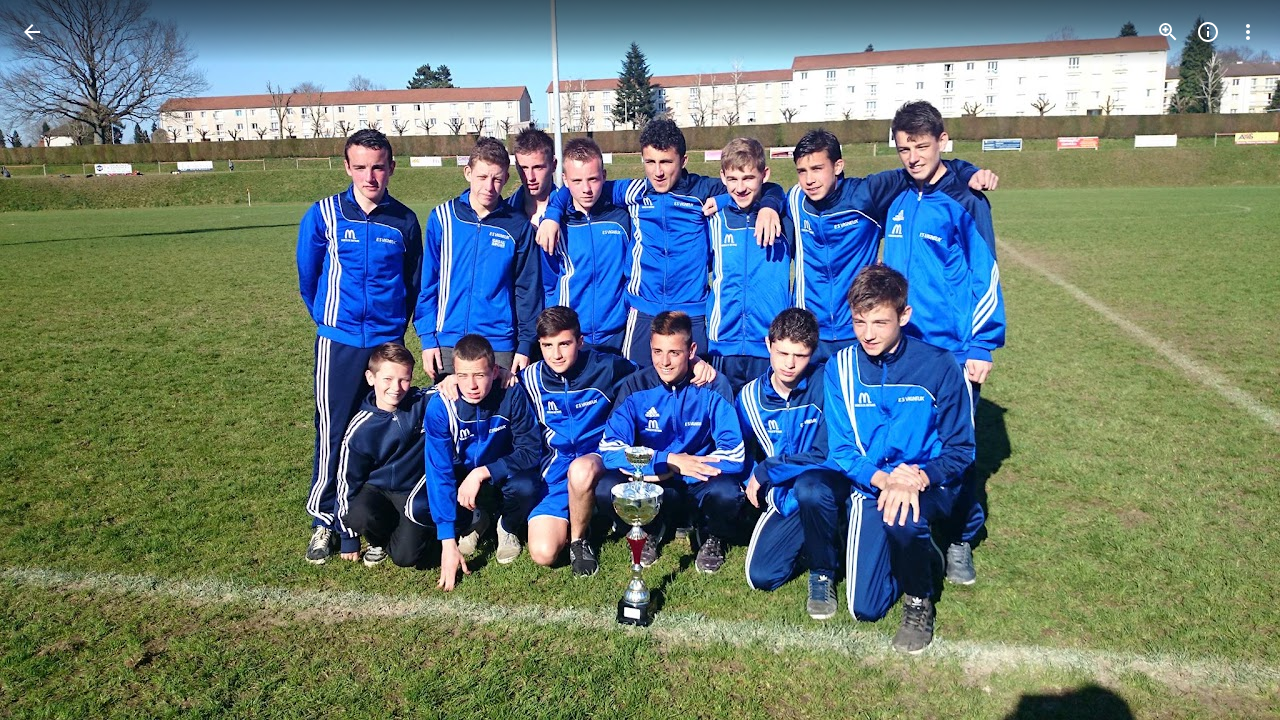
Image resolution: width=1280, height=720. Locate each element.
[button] (56, 360)
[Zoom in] (1168, 32)
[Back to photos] (32, 32)
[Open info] (1208, 32)
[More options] (1248, 32)
